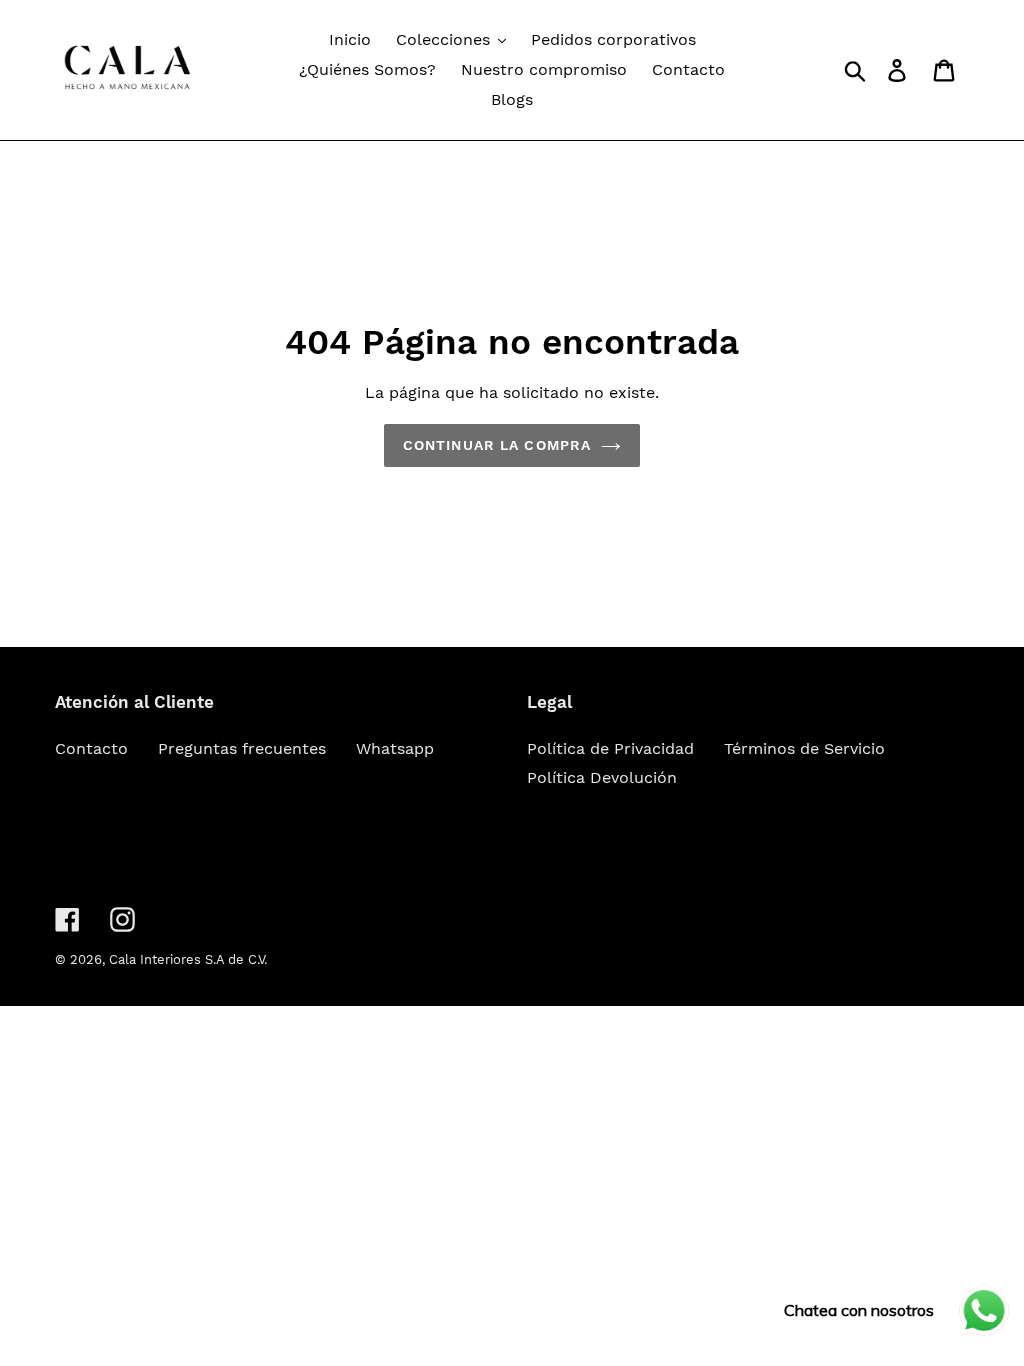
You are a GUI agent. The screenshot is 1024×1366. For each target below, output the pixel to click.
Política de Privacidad (610, 748)
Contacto (91, 748)
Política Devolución (602, 777)
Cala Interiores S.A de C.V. (188, 959)
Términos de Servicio (804, 748)
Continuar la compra (497, 445)
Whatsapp (395, 748)
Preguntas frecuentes (242, 748)
